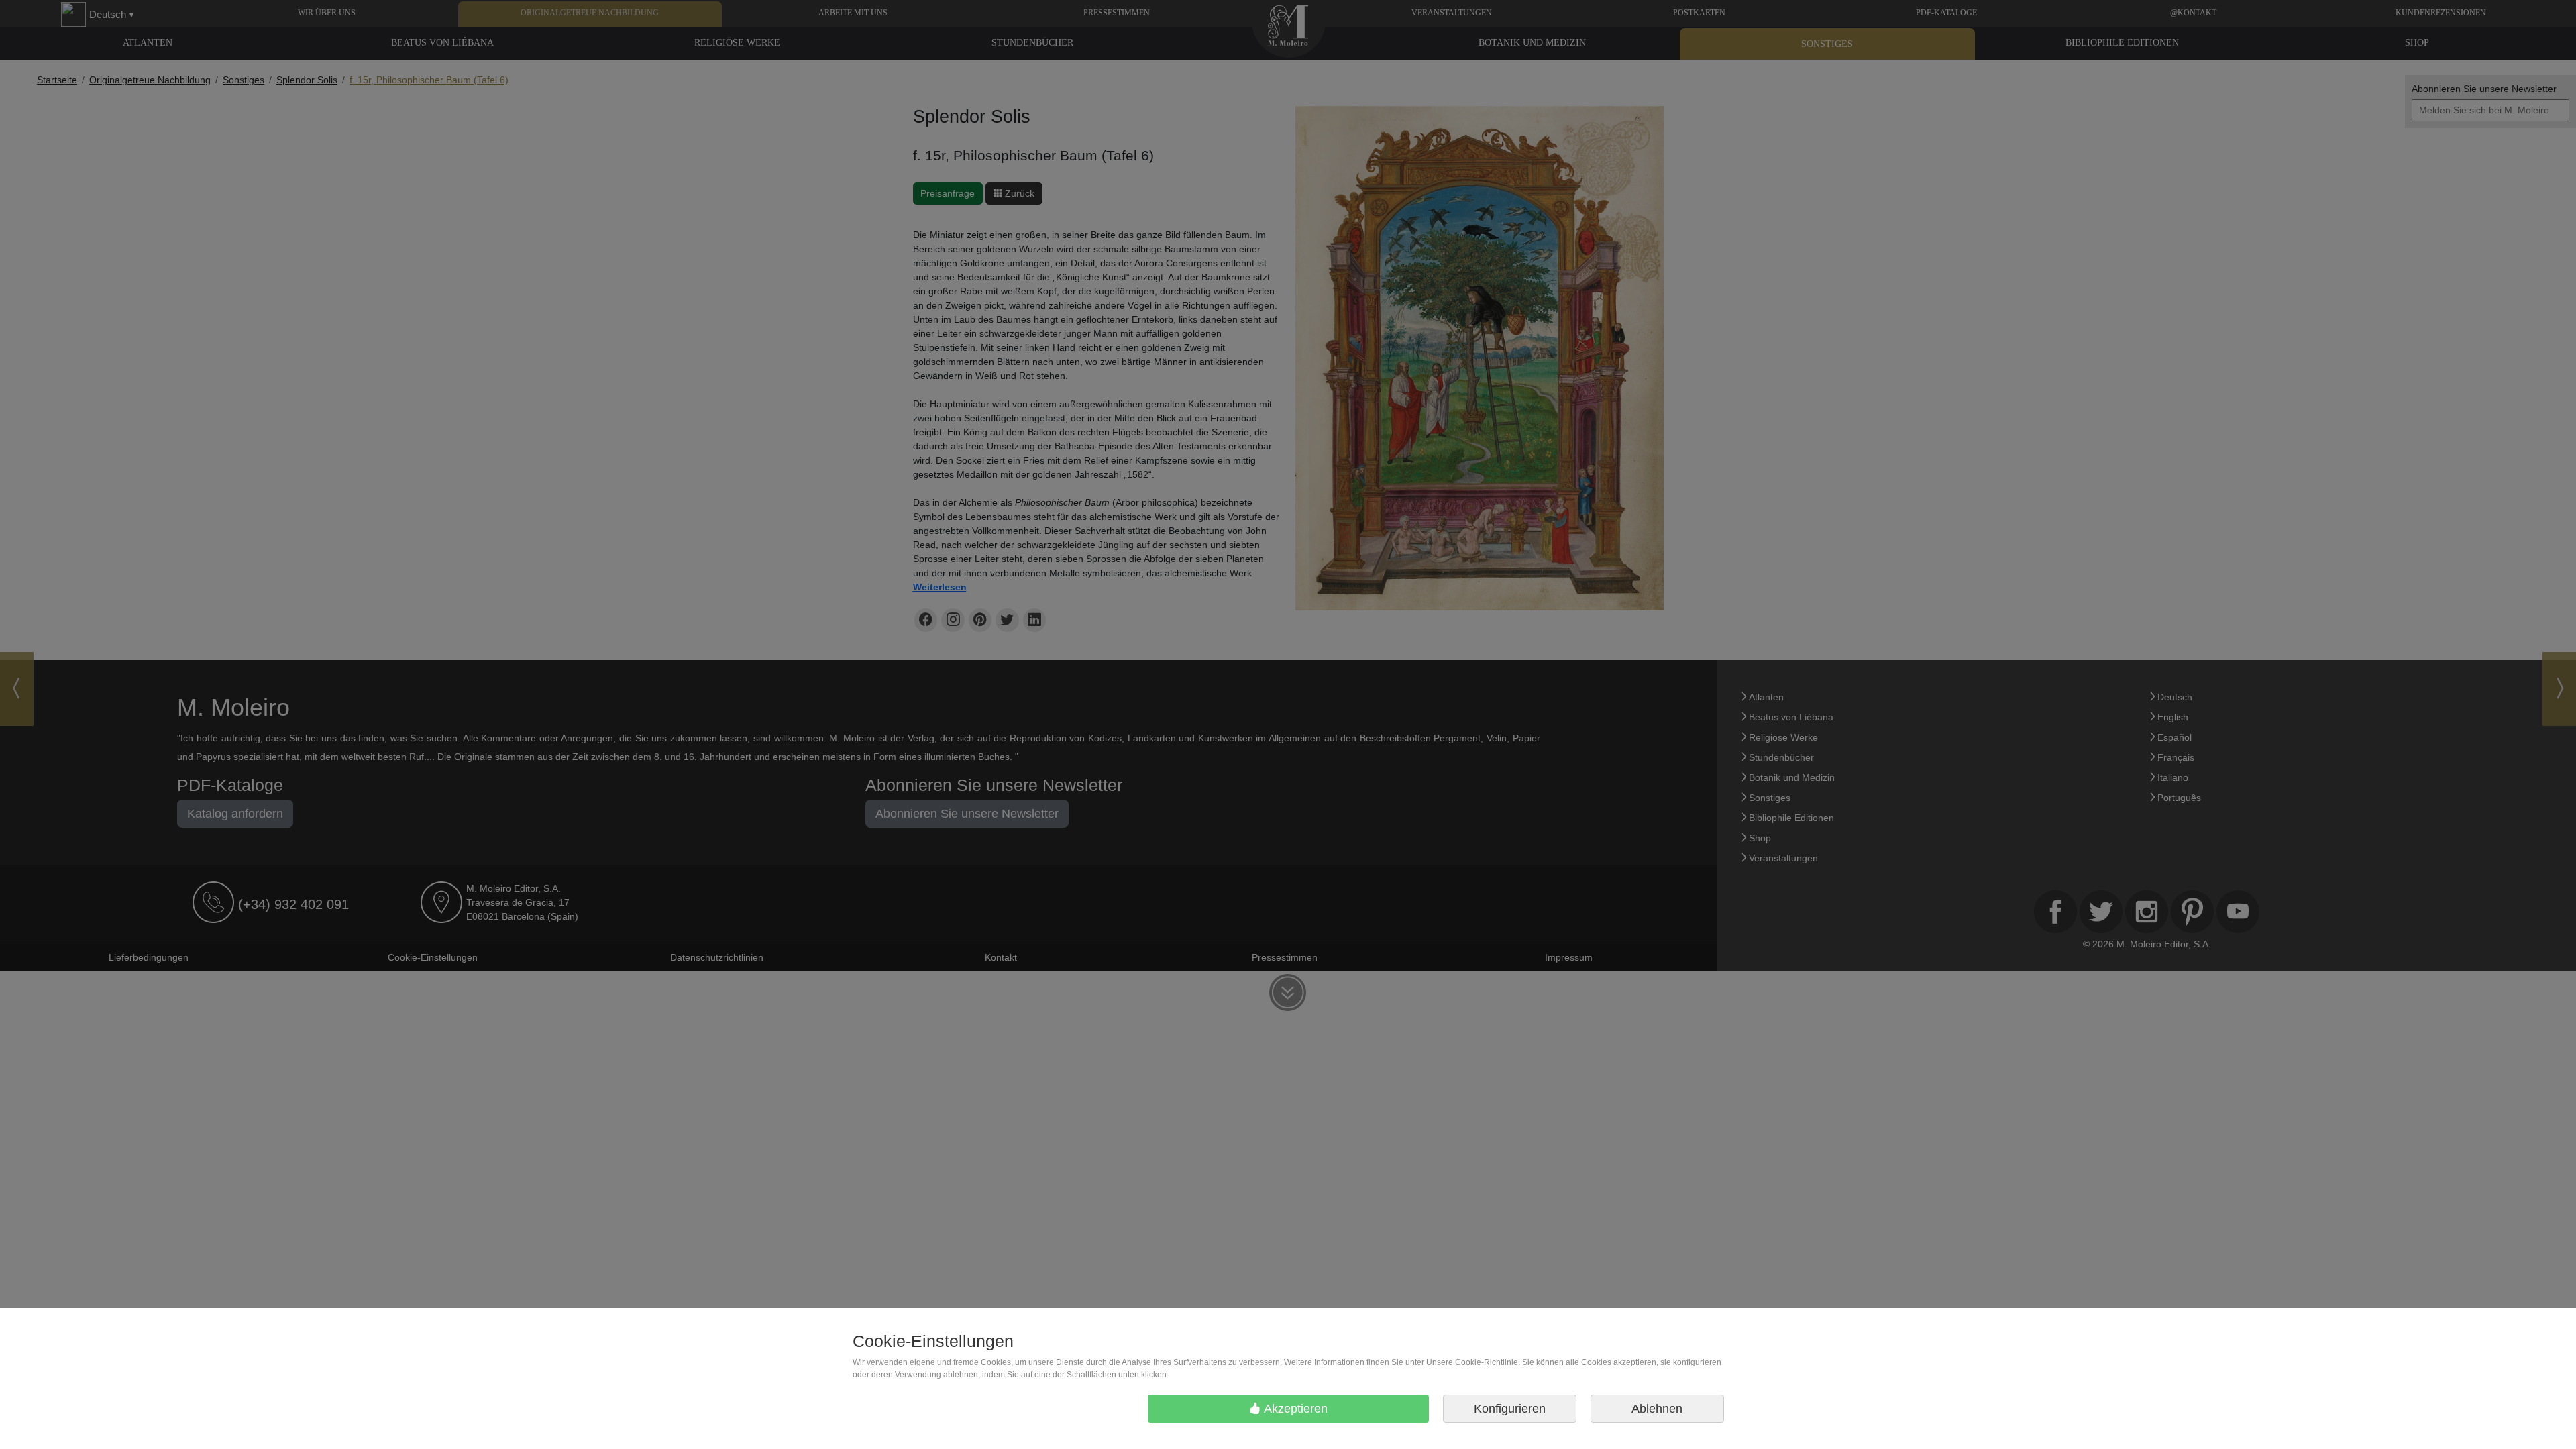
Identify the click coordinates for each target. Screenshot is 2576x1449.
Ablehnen (1657, 1409)
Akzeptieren (1294, 1409)
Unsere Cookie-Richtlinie (1472, 1362)
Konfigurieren (1510, 1409)
